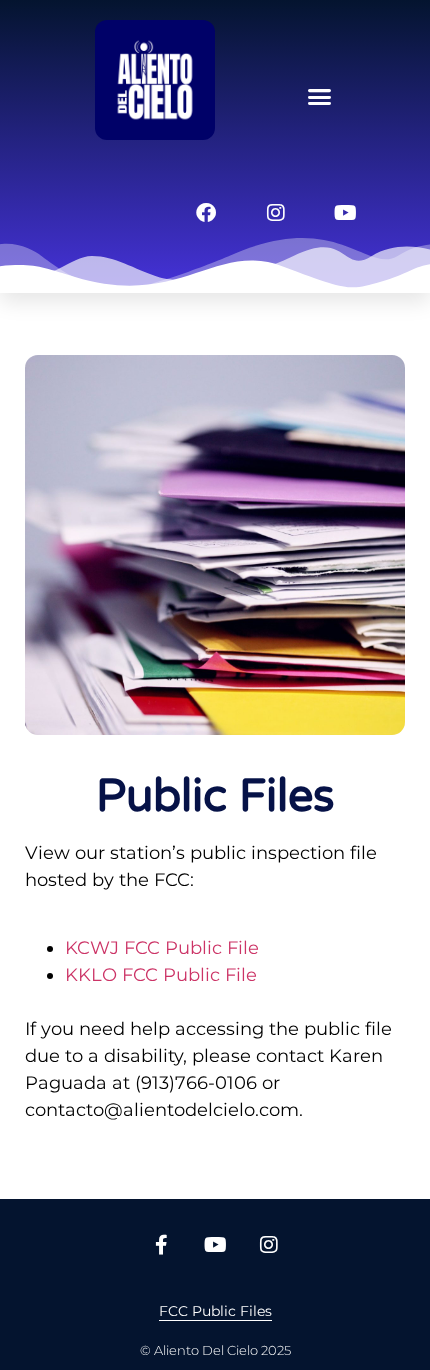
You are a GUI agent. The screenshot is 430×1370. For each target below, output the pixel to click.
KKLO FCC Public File (161, 975)
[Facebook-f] (161, 1245)
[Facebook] (206, 213)
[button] (320, 97)
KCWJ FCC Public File (162, 948)
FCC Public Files (215, 1311)
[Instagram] (276, 213)
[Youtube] (346, 213)
